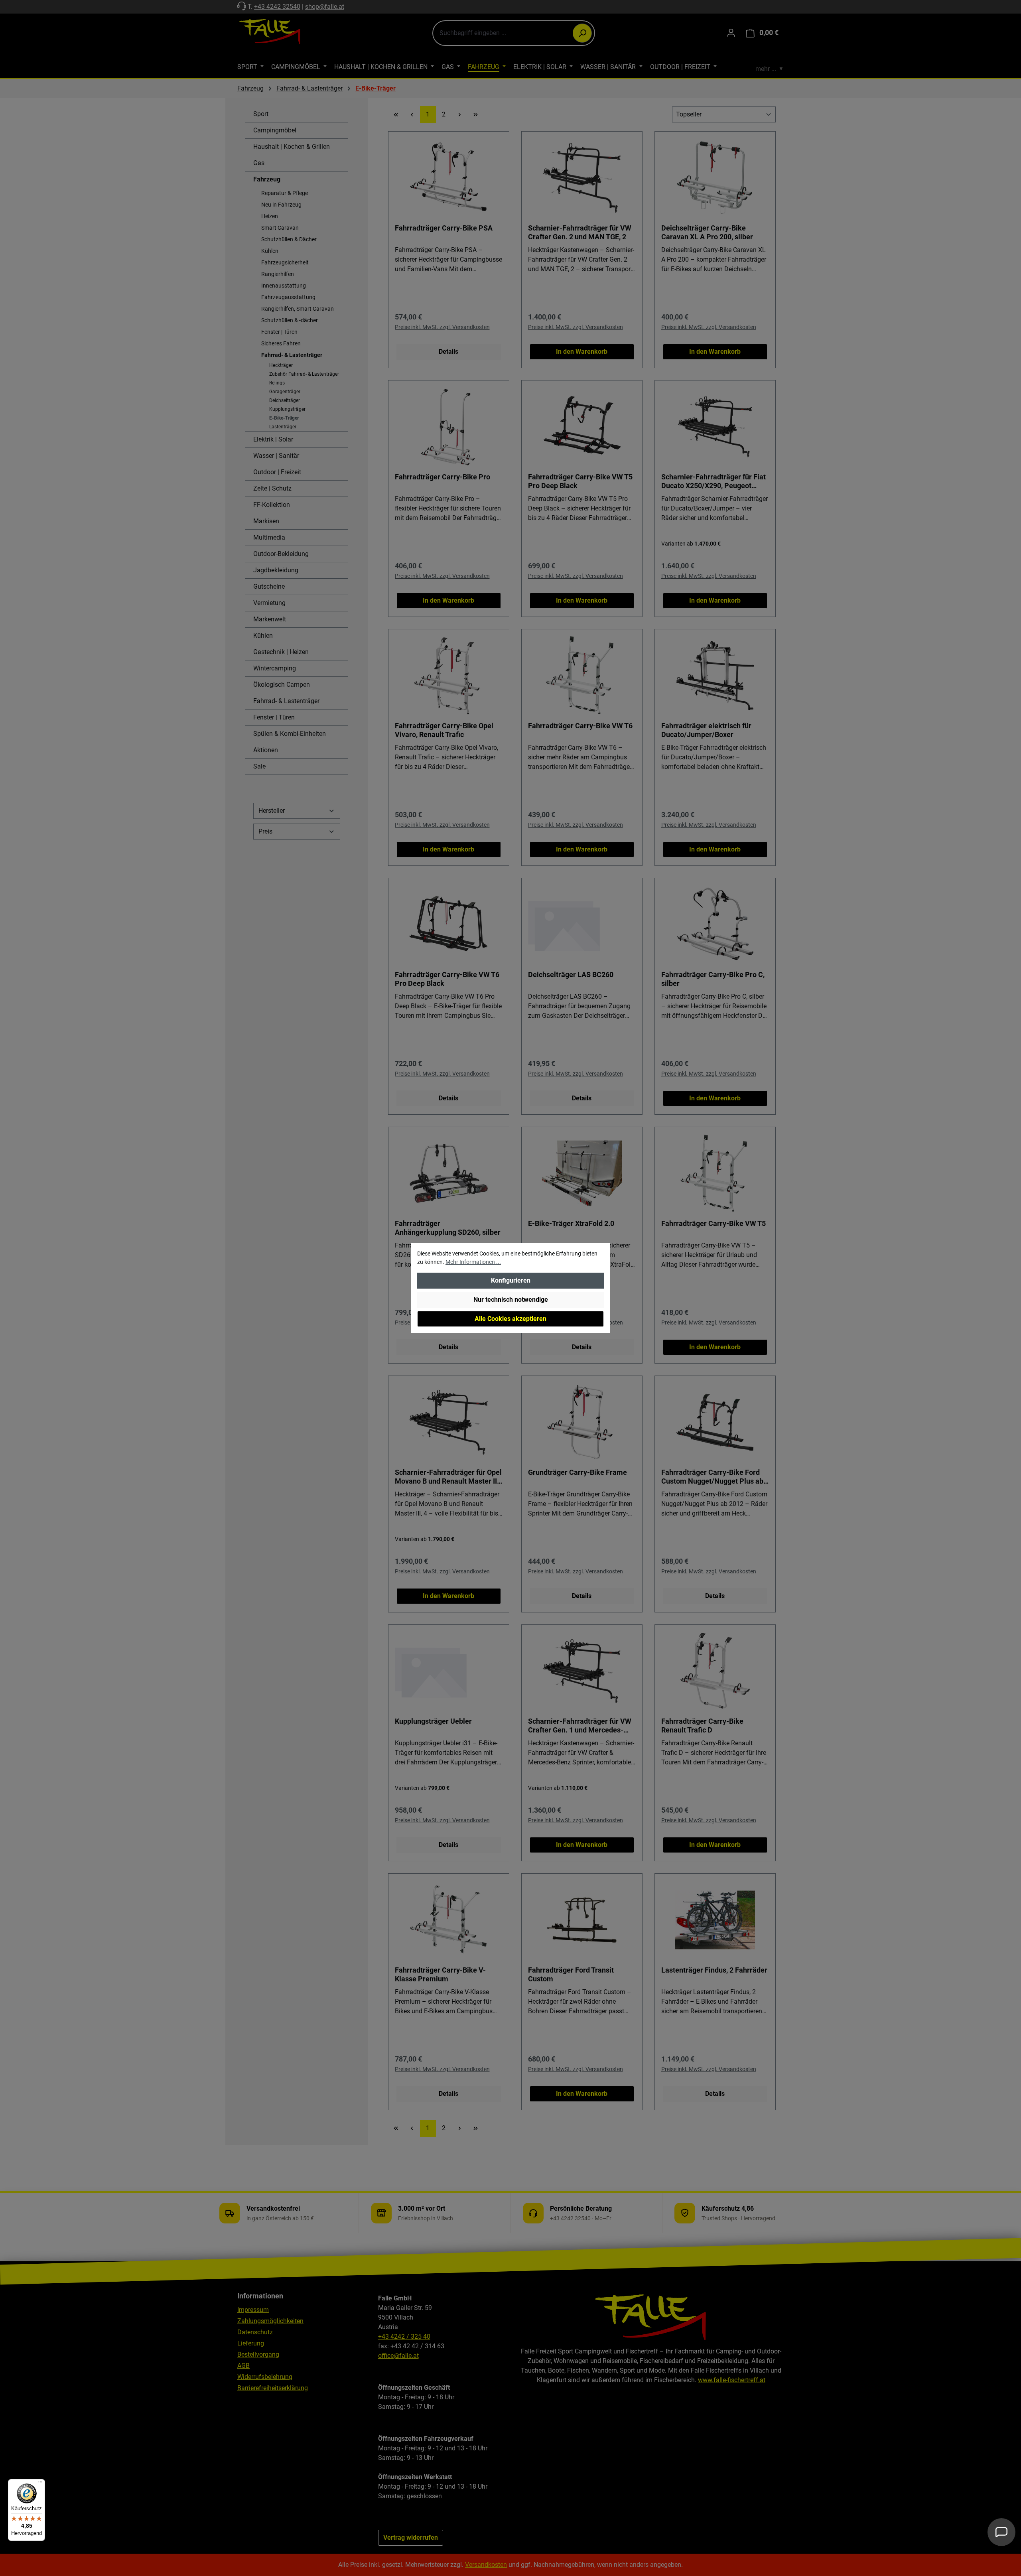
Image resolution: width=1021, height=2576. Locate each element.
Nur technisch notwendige (511, 1300)
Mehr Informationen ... (473, 1262)
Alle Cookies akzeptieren (510, 1319)
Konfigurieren (511, 1280)
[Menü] (40, 2484)
